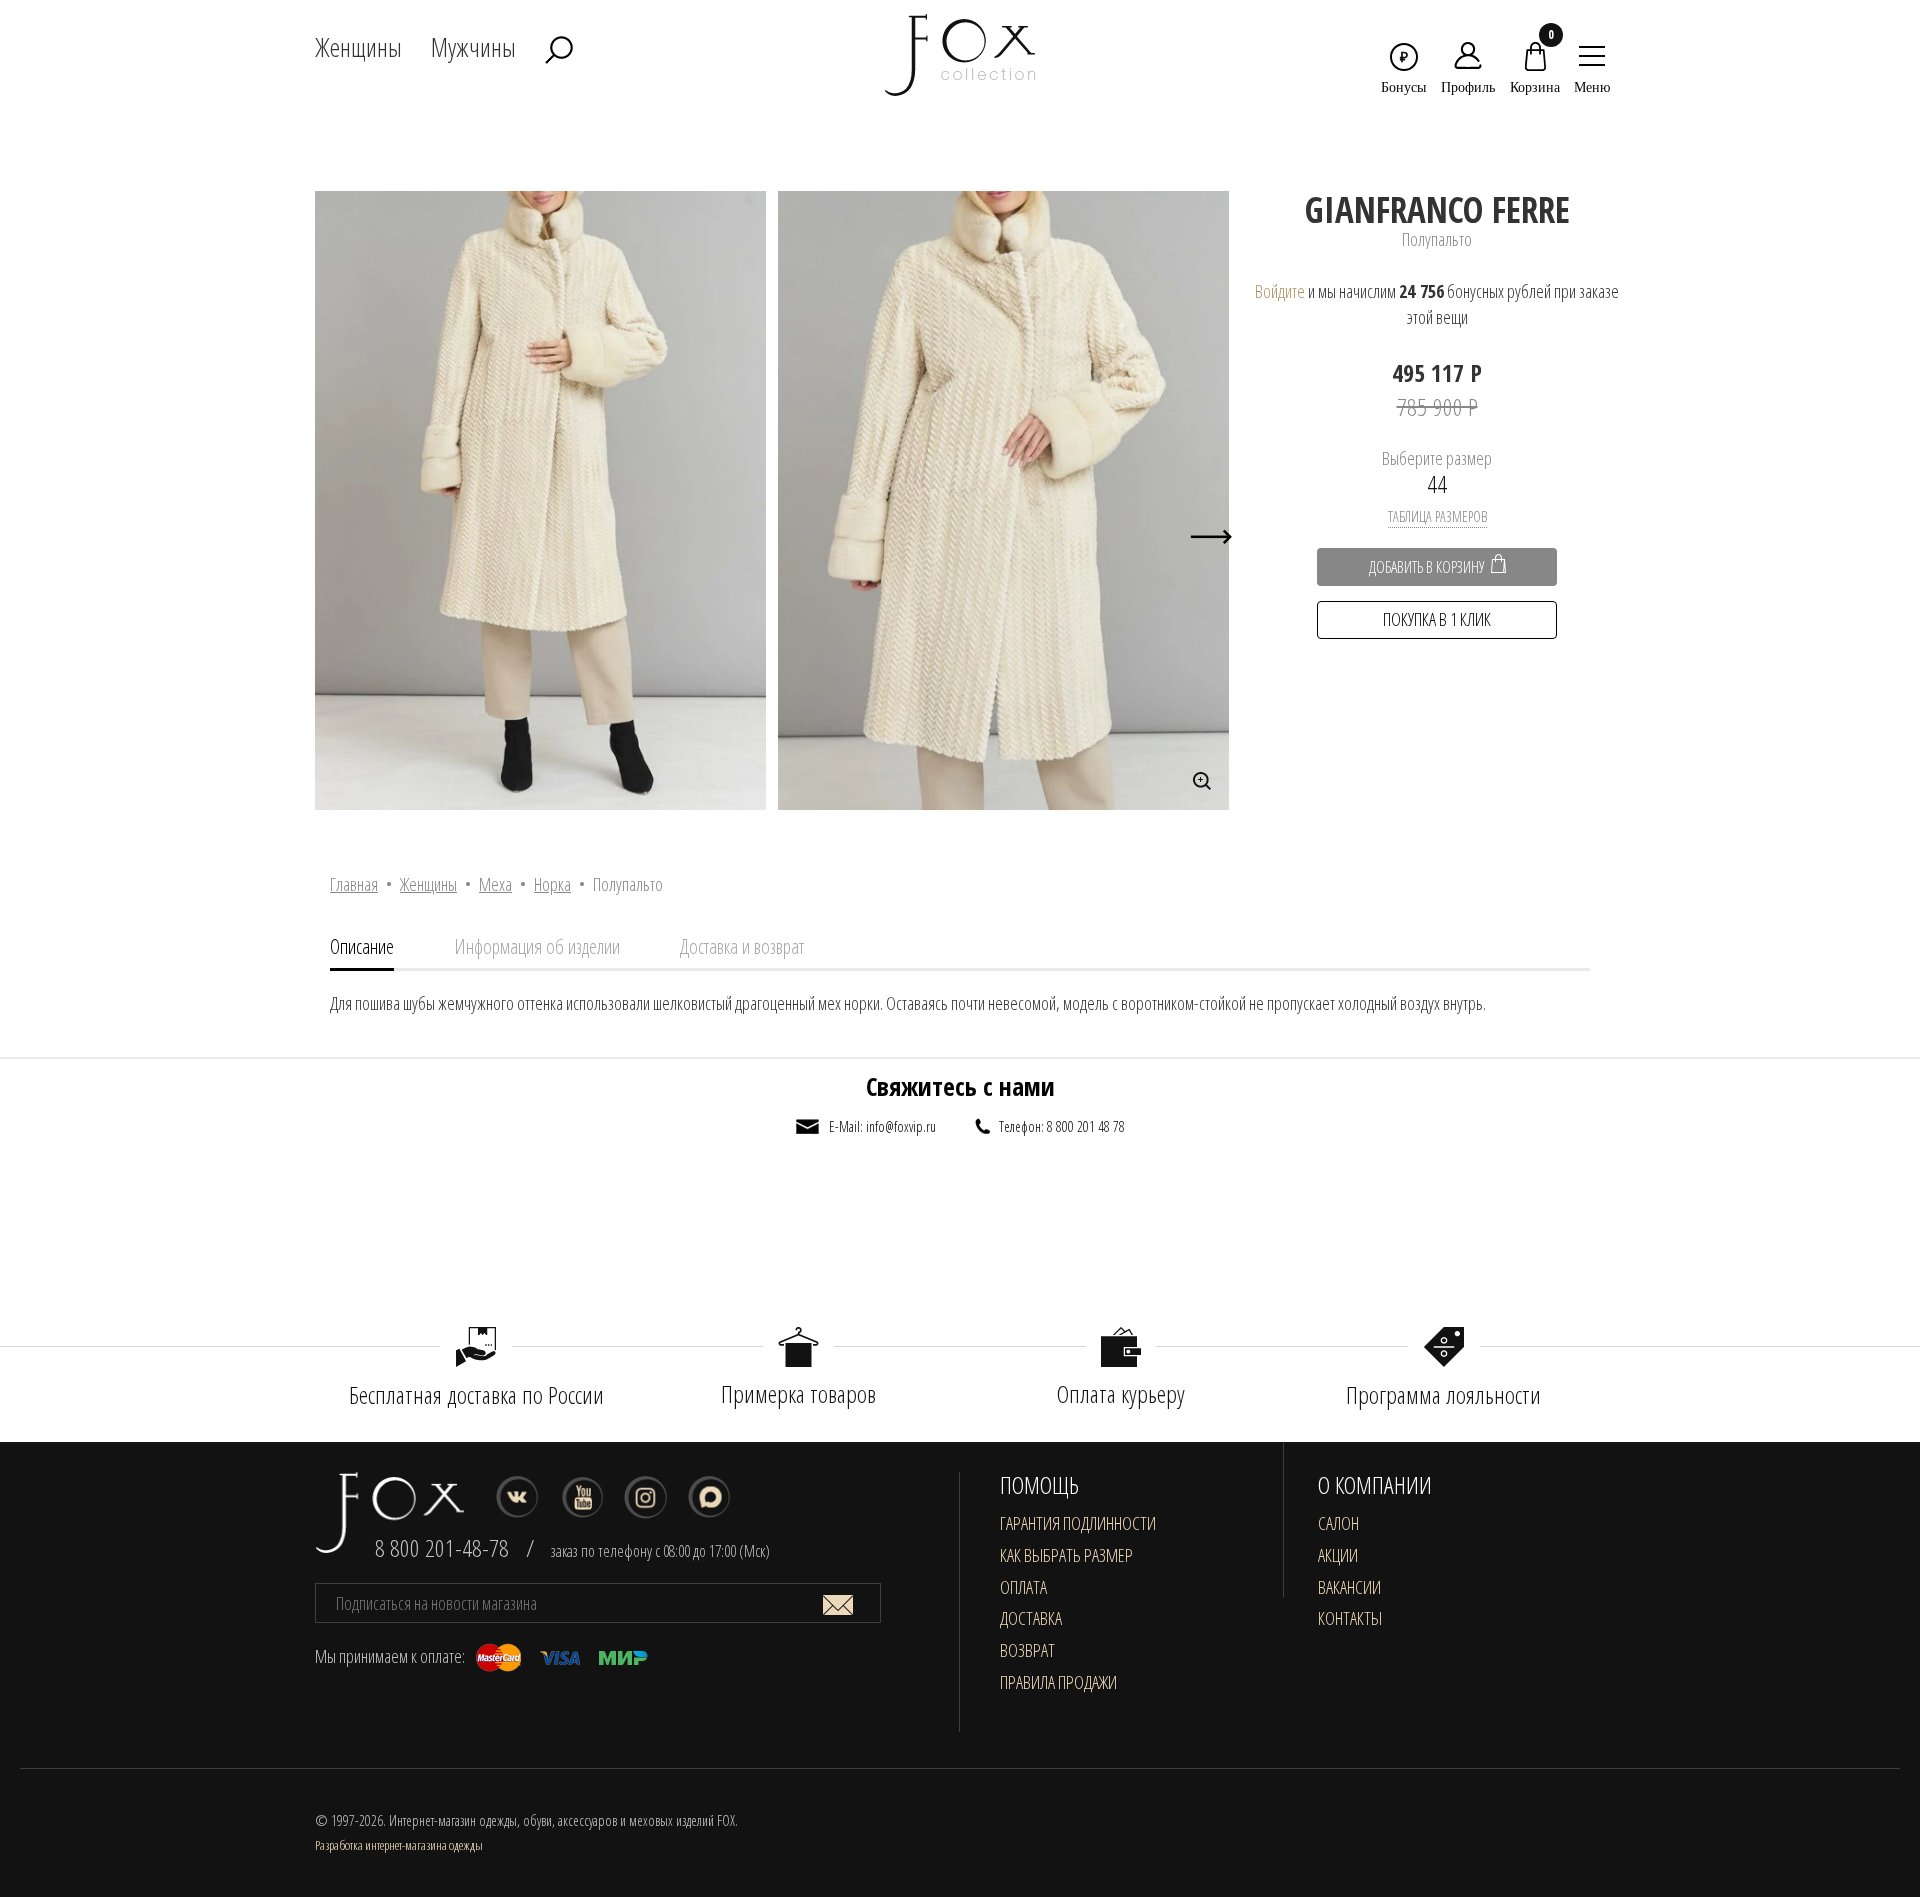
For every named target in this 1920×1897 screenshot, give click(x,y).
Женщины (428, 884)
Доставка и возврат (742, 946)
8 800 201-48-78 (442, 1547)
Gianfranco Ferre (1437, 209)
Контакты (1350, 1618)
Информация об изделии (537, 946)
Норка (552, 884)
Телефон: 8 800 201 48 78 (1062, 1126)
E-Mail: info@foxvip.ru (882, 1126)
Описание (362, 946)
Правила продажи (1058, 1682)
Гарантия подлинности (1078, 1523)
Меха (495, 884)
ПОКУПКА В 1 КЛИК (1437, 619)
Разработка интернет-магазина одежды (399, 1845)
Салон (1338, 1523)
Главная (354, 884)
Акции (1338, 1555)
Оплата (1023, 1587)
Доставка (1031, 1618)
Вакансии (1349, 1587)
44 (1437, 483)
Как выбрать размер (1066, 1555)
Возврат (1027, 1650)
